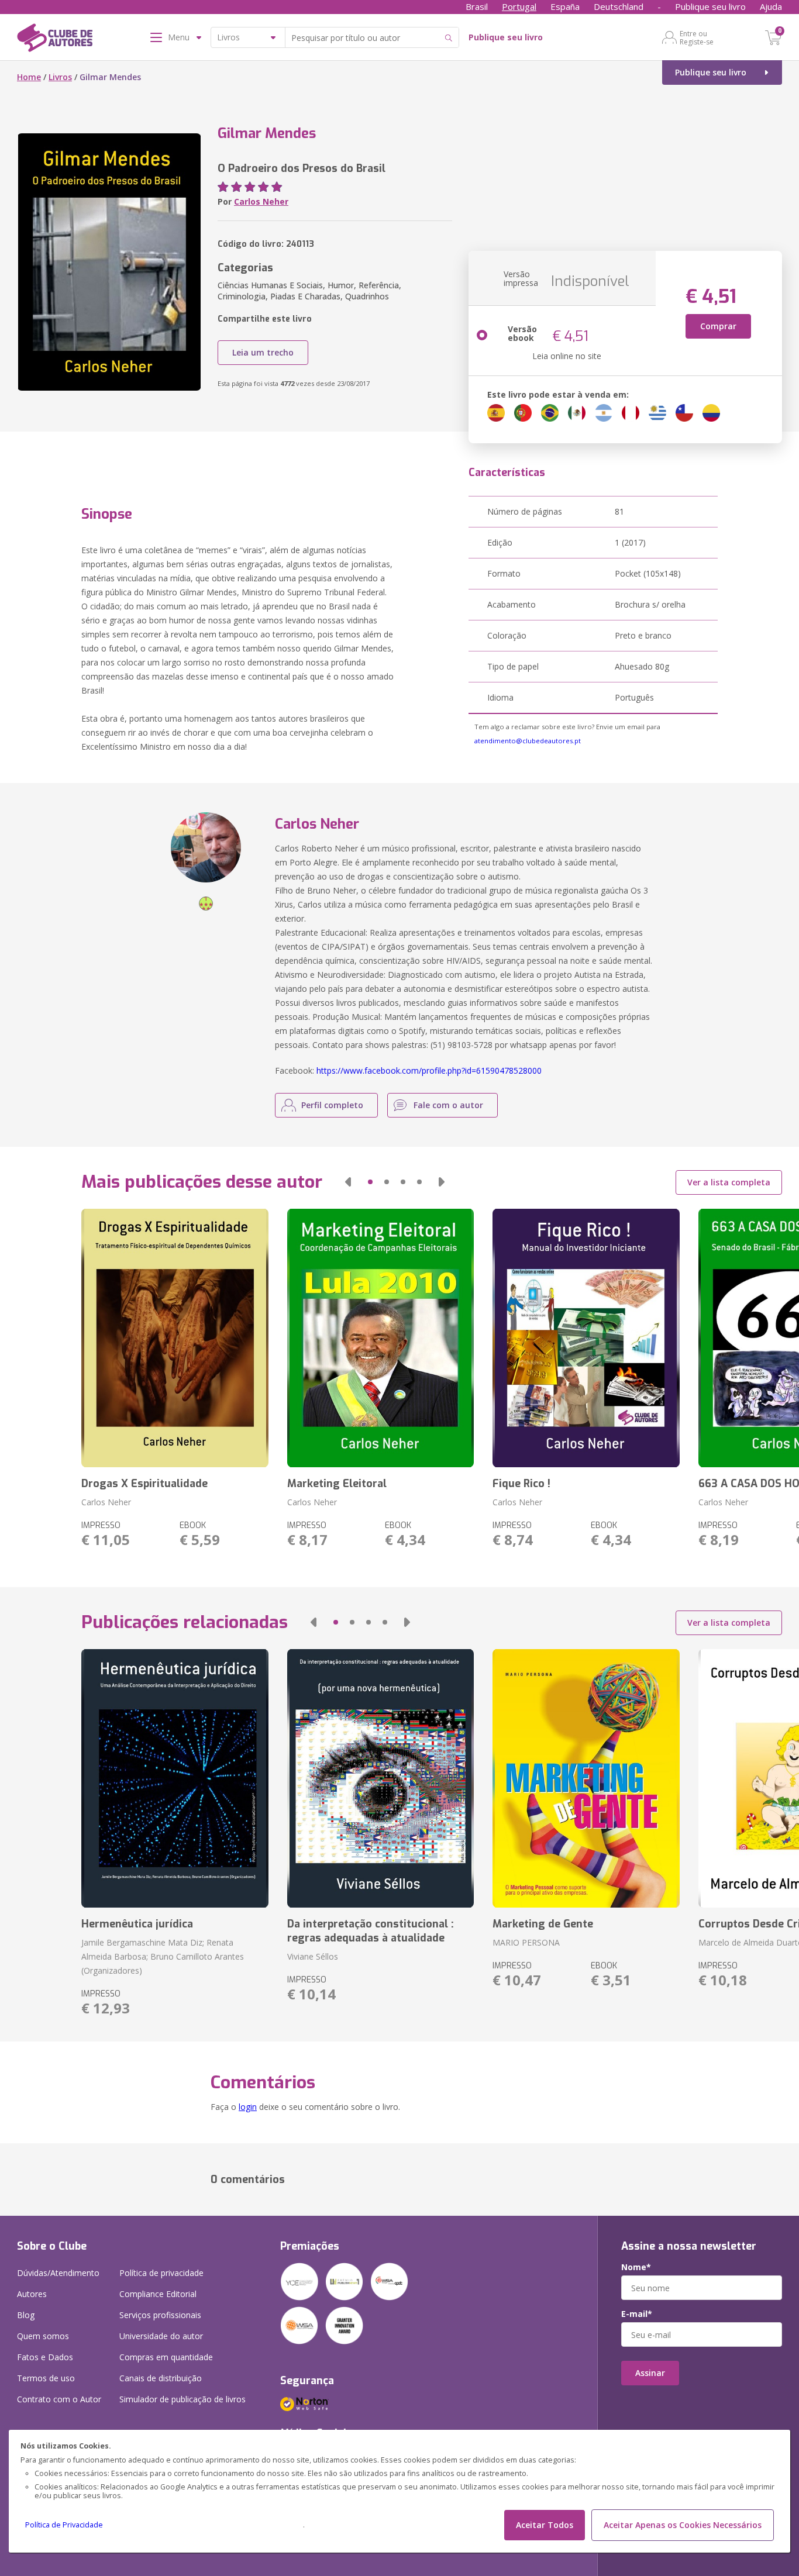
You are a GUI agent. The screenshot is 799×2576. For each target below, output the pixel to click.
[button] (348, 1182)
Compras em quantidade (166, 2357)
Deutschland (619, 6)
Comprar (718, 326)
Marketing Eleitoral (337, 1484)
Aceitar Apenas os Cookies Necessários (683, 2525)
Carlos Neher (261, 201)
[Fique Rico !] (586, 1338)
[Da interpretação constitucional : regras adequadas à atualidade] (380, 1778)
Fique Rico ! (521, 1484)
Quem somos (43, 2336)
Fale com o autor (448, 1105)
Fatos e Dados (45, 2357)
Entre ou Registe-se (697, 37)
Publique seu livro (710, 6)
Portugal (519, 6)
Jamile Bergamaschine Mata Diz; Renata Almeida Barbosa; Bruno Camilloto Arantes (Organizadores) (163, 1956)
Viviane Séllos (313, 1956)
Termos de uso (46, 2378)
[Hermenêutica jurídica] (175, 1778)
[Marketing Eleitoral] (380, 1338)
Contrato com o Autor (59, 2399)
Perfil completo (332, 1105)
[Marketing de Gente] (586, 1778)
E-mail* (637, 2314)
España (565, 6)
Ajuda (771, 6)
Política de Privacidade (64, 2525)
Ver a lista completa (729, 1182)
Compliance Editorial (158, 2294)
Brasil (477, 6)
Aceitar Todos (545, 2525)
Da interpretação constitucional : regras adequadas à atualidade (371, 1931)
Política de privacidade (161, 2273)
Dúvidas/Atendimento (58, 2273)
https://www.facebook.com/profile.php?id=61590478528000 (429, 1070)
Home (29, 77)
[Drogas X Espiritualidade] (175, 1338)
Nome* (636, 2267)
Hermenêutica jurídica (137, 1924)
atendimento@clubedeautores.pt (528, 741)
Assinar (650, 2373)
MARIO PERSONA (526, 1942)
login (248, 2107)
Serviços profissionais (160, 2315)
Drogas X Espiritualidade (144, 1484)
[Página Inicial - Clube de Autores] (55, 40)
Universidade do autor (161, 2336)
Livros (60, 77)
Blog (26, 2315)
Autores (32, 2294)
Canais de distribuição (161, 2378)
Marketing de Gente (543, 1924)
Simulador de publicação (182, 2399)
